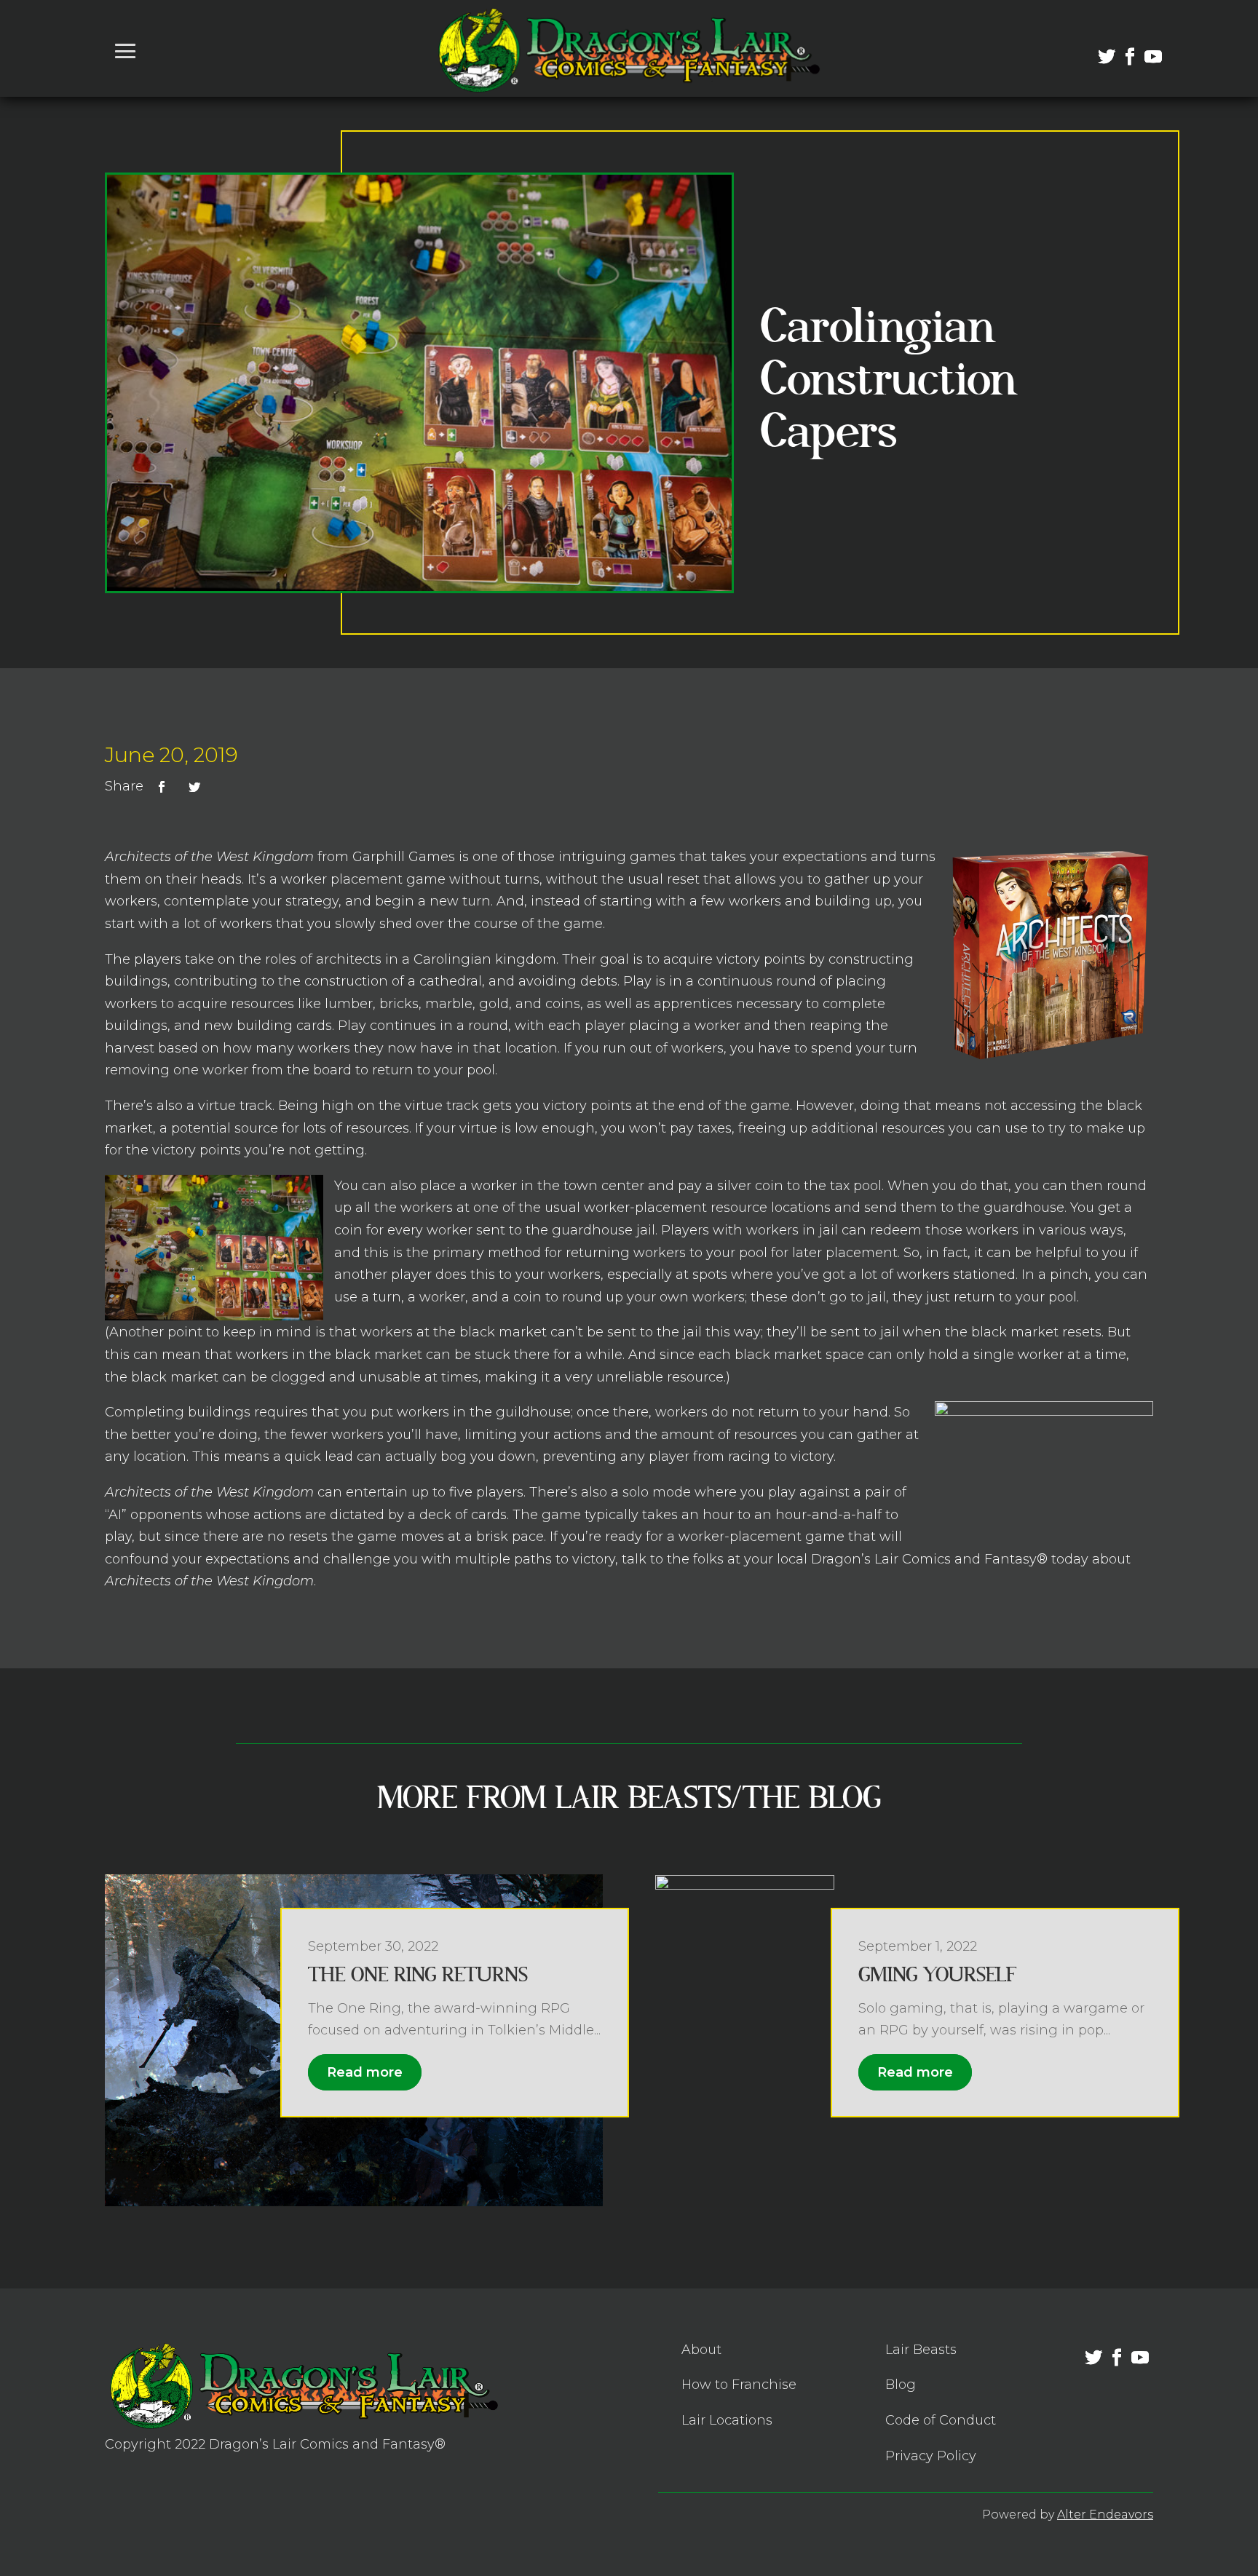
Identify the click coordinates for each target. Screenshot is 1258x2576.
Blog (901, 2385)
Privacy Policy (931, 2456)
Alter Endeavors (1105, 2514)
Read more (365, 2072)
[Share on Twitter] (194, 787)
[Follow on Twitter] (1098, 48)
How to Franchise (739, 2385)
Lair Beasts (921, 2350)
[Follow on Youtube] (1144, 48)
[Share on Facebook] (162, 787)
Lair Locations (727, 2420)
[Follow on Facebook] (1121, 48)
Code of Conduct (941, 2420)
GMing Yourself (937, 1975)
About (701, 2350)
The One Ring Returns (418, 1975)
